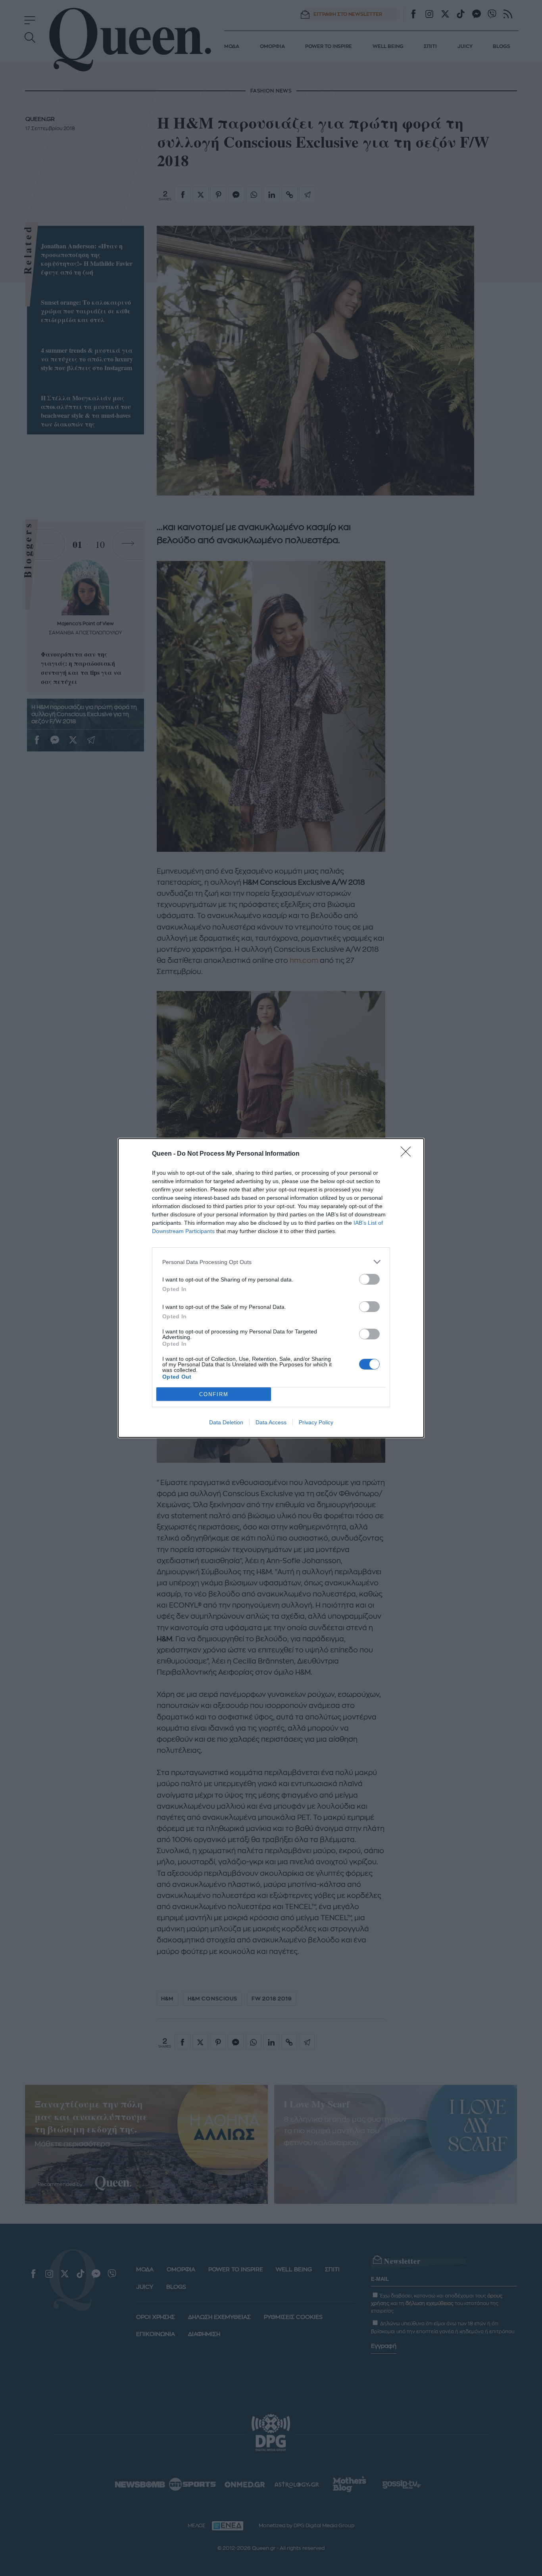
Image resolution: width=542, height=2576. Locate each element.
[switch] (369, 1279)
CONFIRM (214, 1394)
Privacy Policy (316, 1422)
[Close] (408, 1154)
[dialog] (271, 1288)
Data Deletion (226, 1422)
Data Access (271, 1422)
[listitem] (271, 1262)
